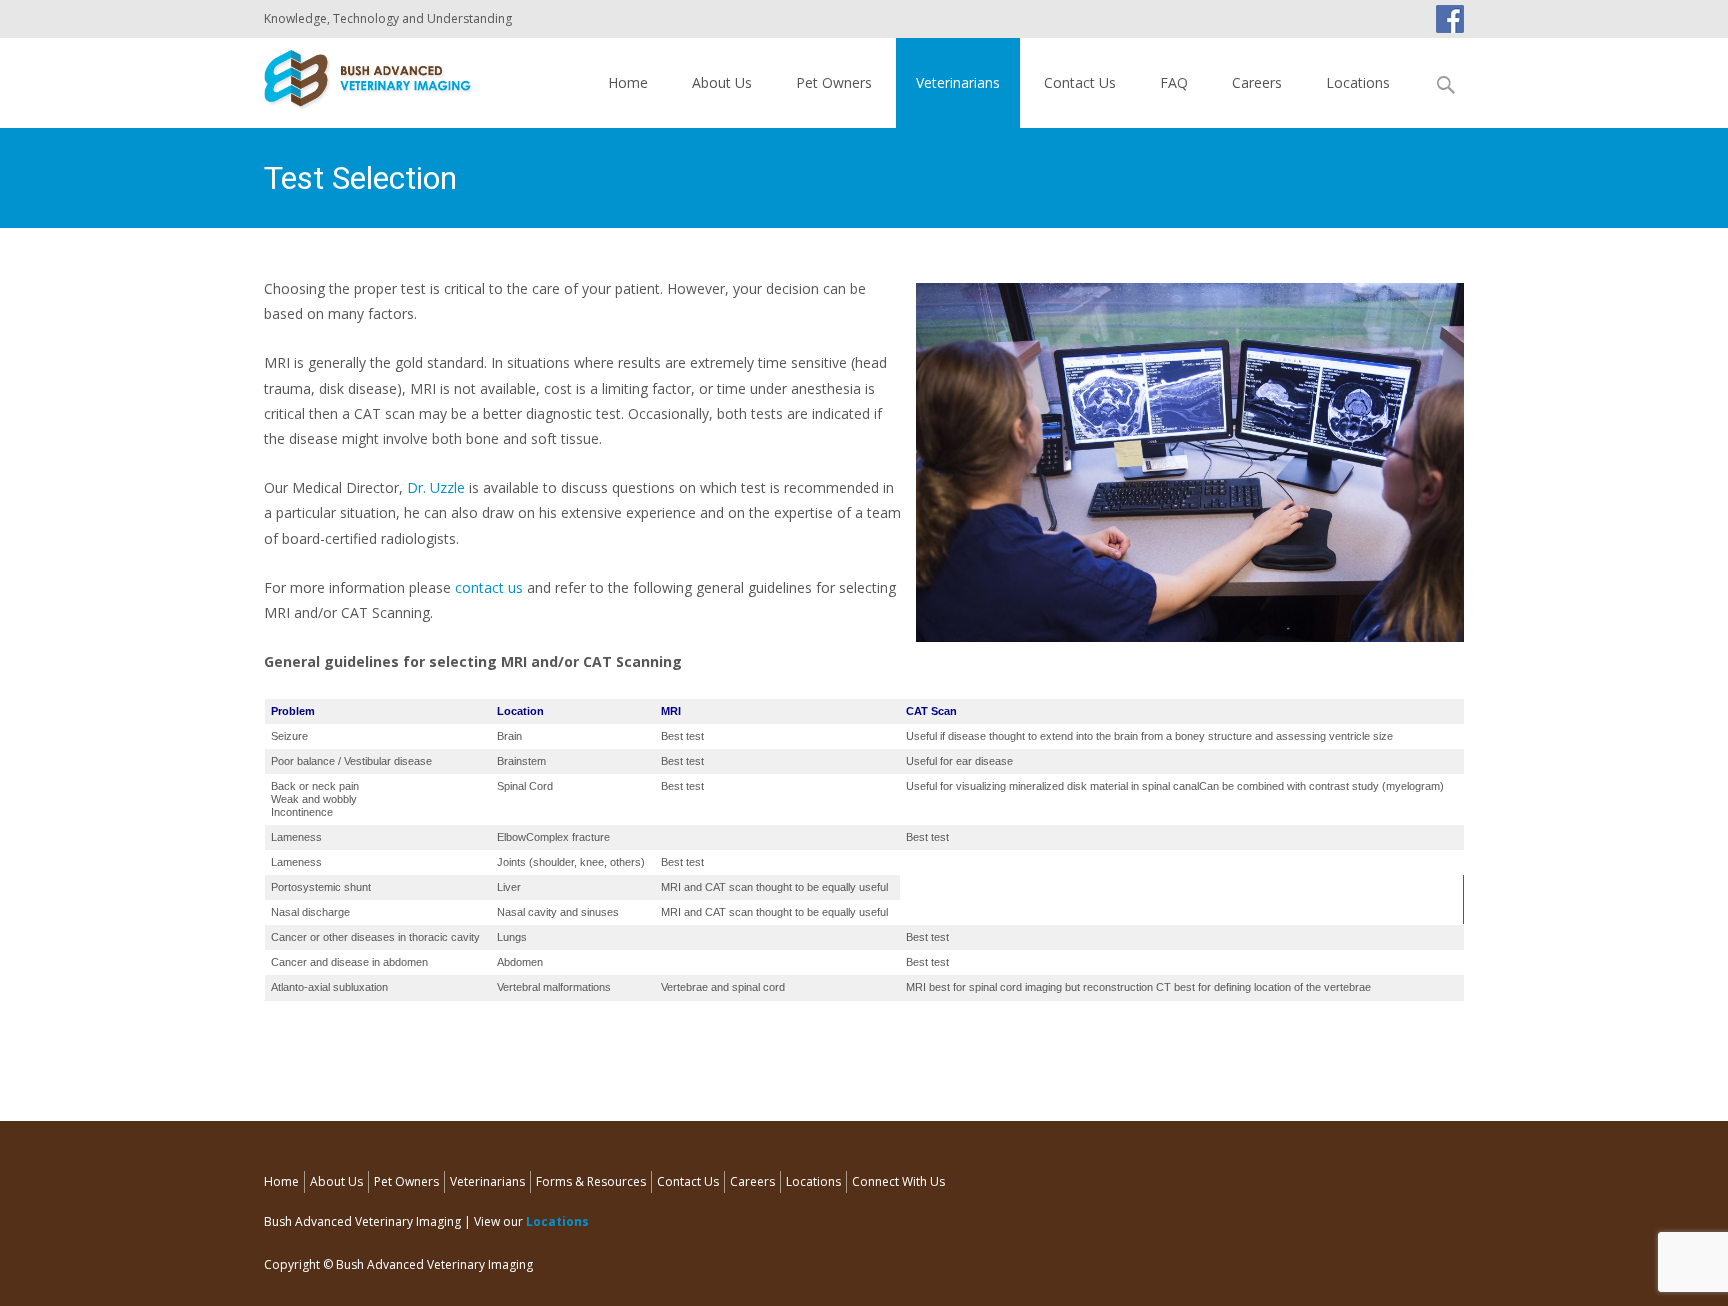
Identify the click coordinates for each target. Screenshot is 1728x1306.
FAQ (1174, 82)
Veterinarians (958, 82)
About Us (722, 82)
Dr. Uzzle (436, 487)
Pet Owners (834, 82)
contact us (489, 587)
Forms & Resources (591, 1181)
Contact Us (1080, 82)
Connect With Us (898, 1181)
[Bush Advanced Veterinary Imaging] (353, 78)
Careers (1257, 82)
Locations (1358, 82)
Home (628, 82)
